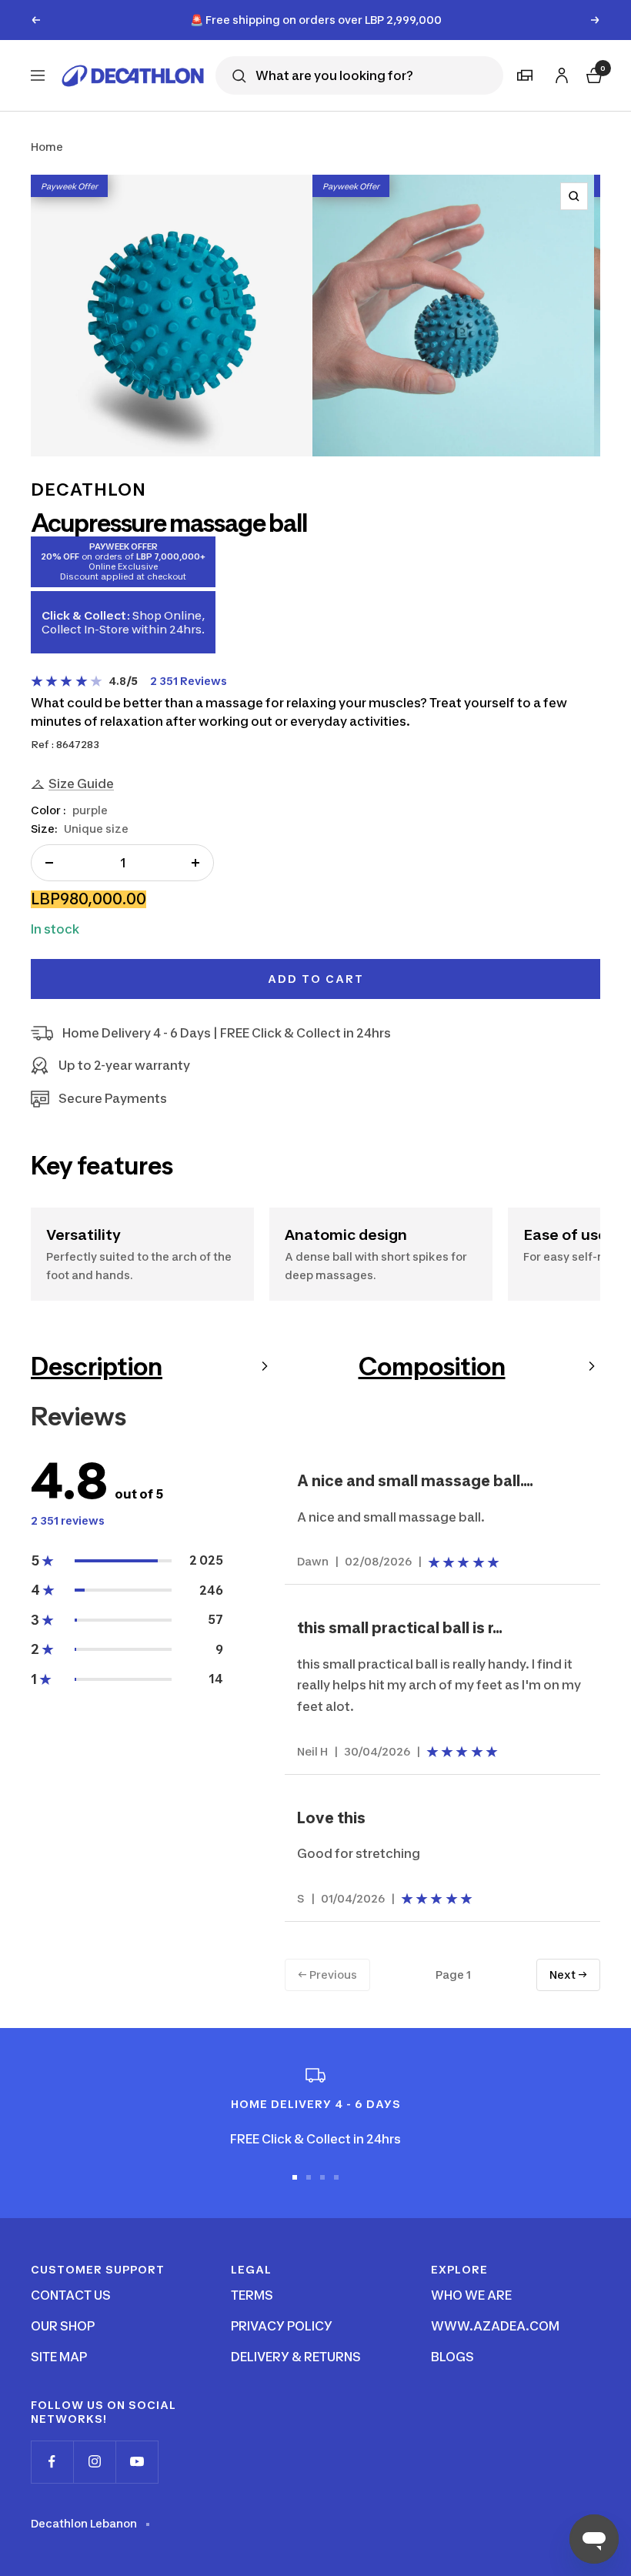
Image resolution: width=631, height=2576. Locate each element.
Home (47, 147)
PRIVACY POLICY (282, 2326)
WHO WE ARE (471, 2295)
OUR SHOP (63, 2326)
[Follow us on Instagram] (94, 2462)
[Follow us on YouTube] (137, 2462)
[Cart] (593, 74)
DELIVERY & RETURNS (296, 2357)
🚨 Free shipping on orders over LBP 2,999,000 (316, 20)
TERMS (252, 2295)
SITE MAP (59, 2357)
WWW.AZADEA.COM (495, 2326)
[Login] (559, 73)
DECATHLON (88, 489)
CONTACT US (71, 2295)
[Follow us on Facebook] (52, 2462)
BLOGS (452, 2357)
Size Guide (81, 783)
